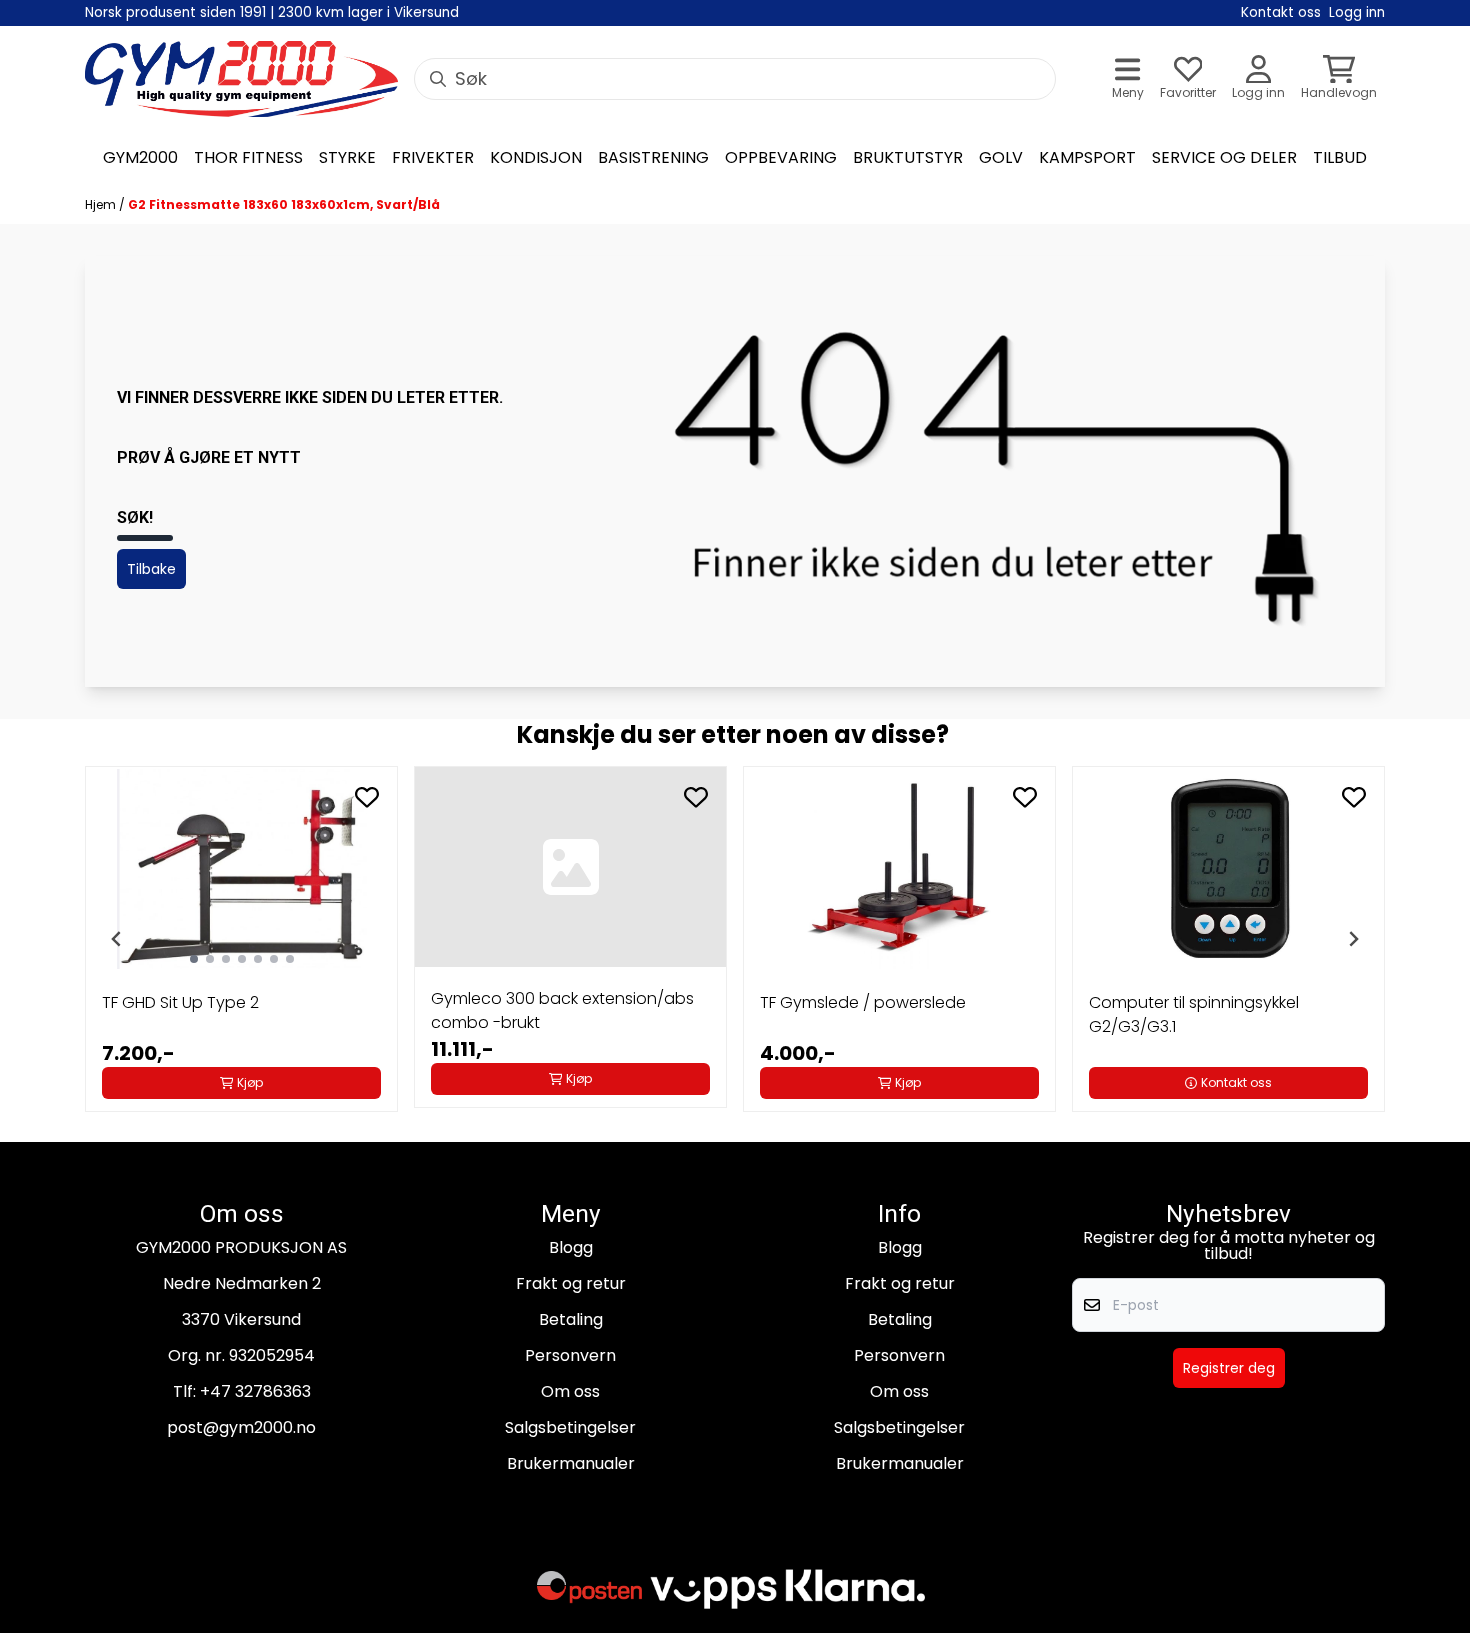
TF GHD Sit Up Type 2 (180, 1002)
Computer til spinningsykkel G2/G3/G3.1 (1194, 1014)
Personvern (570, 1355)
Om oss (570, 1391)
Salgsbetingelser (570, 1427)
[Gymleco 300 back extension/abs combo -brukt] (570, 867)
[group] (241, 939)
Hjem (102, 204)
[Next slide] (1353, 939)
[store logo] (241, 79)
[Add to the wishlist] (367, 797)
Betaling (571, 1319)
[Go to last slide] (117, 939)
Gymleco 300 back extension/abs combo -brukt (562, 1010)
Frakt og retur (571, 1283)
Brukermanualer (571, 1463)
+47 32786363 (255, 1391)
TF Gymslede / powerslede (863, 1002)
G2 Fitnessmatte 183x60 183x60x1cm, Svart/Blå (284, 204)
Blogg (571, 1247)
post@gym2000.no (241, 1427)
